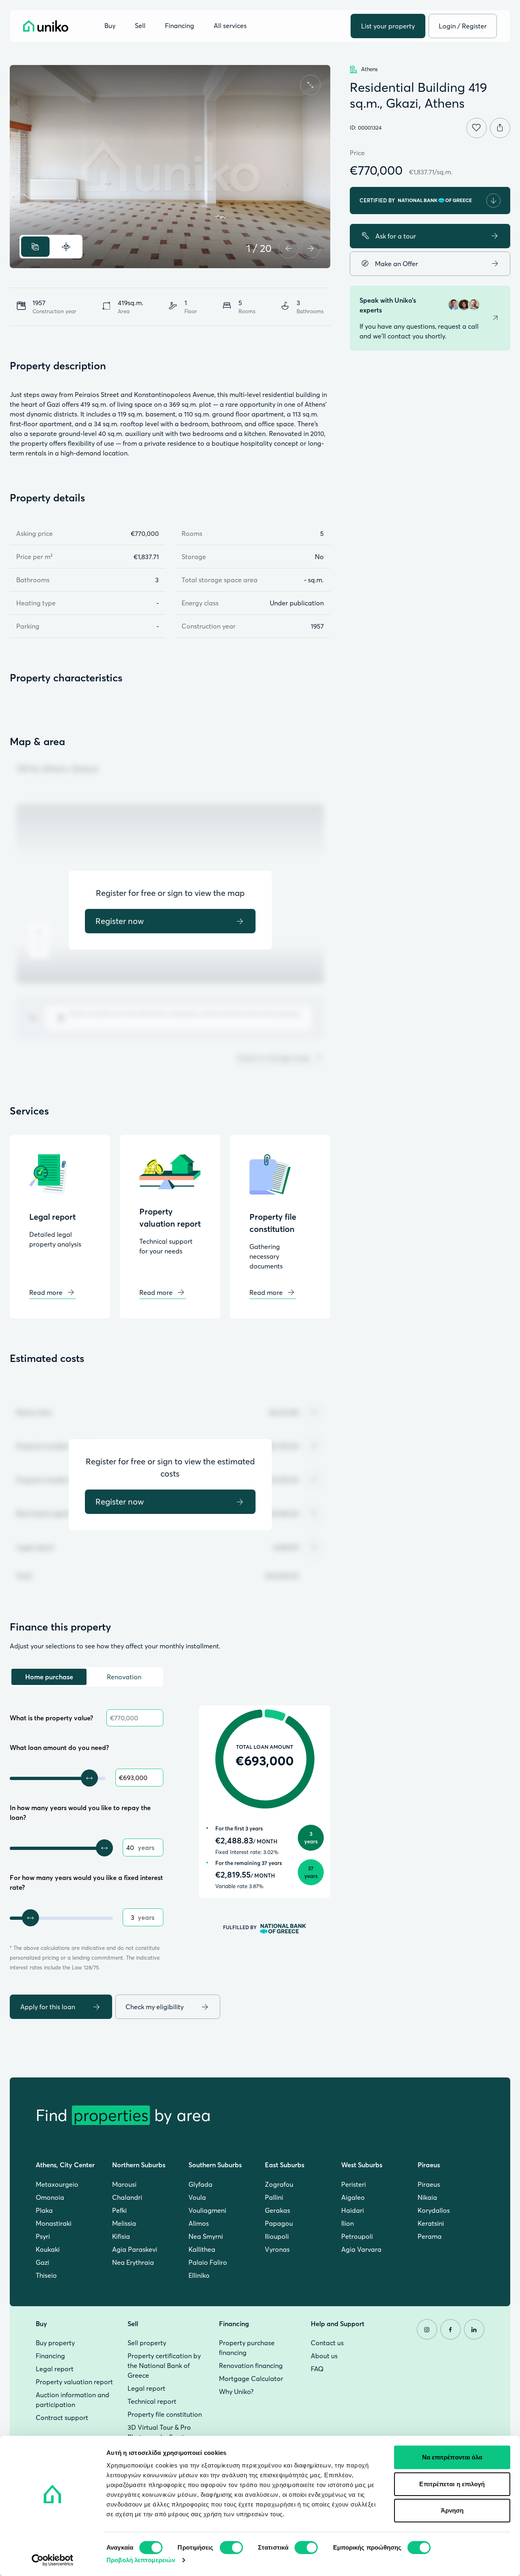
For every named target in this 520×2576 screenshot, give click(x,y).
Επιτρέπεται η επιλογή (452, 2484)
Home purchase (49, 1677)
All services (230, 26)
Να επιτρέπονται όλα (452, 2457)
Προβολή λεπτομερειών (141, 2560)
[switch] (231, 2548)
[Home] (46, 26)
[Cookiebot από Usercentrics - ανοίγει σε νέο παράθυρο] (53, 2560)
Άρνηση (452, 2510)
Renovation (124, 1677)
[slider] (89, 1778)
